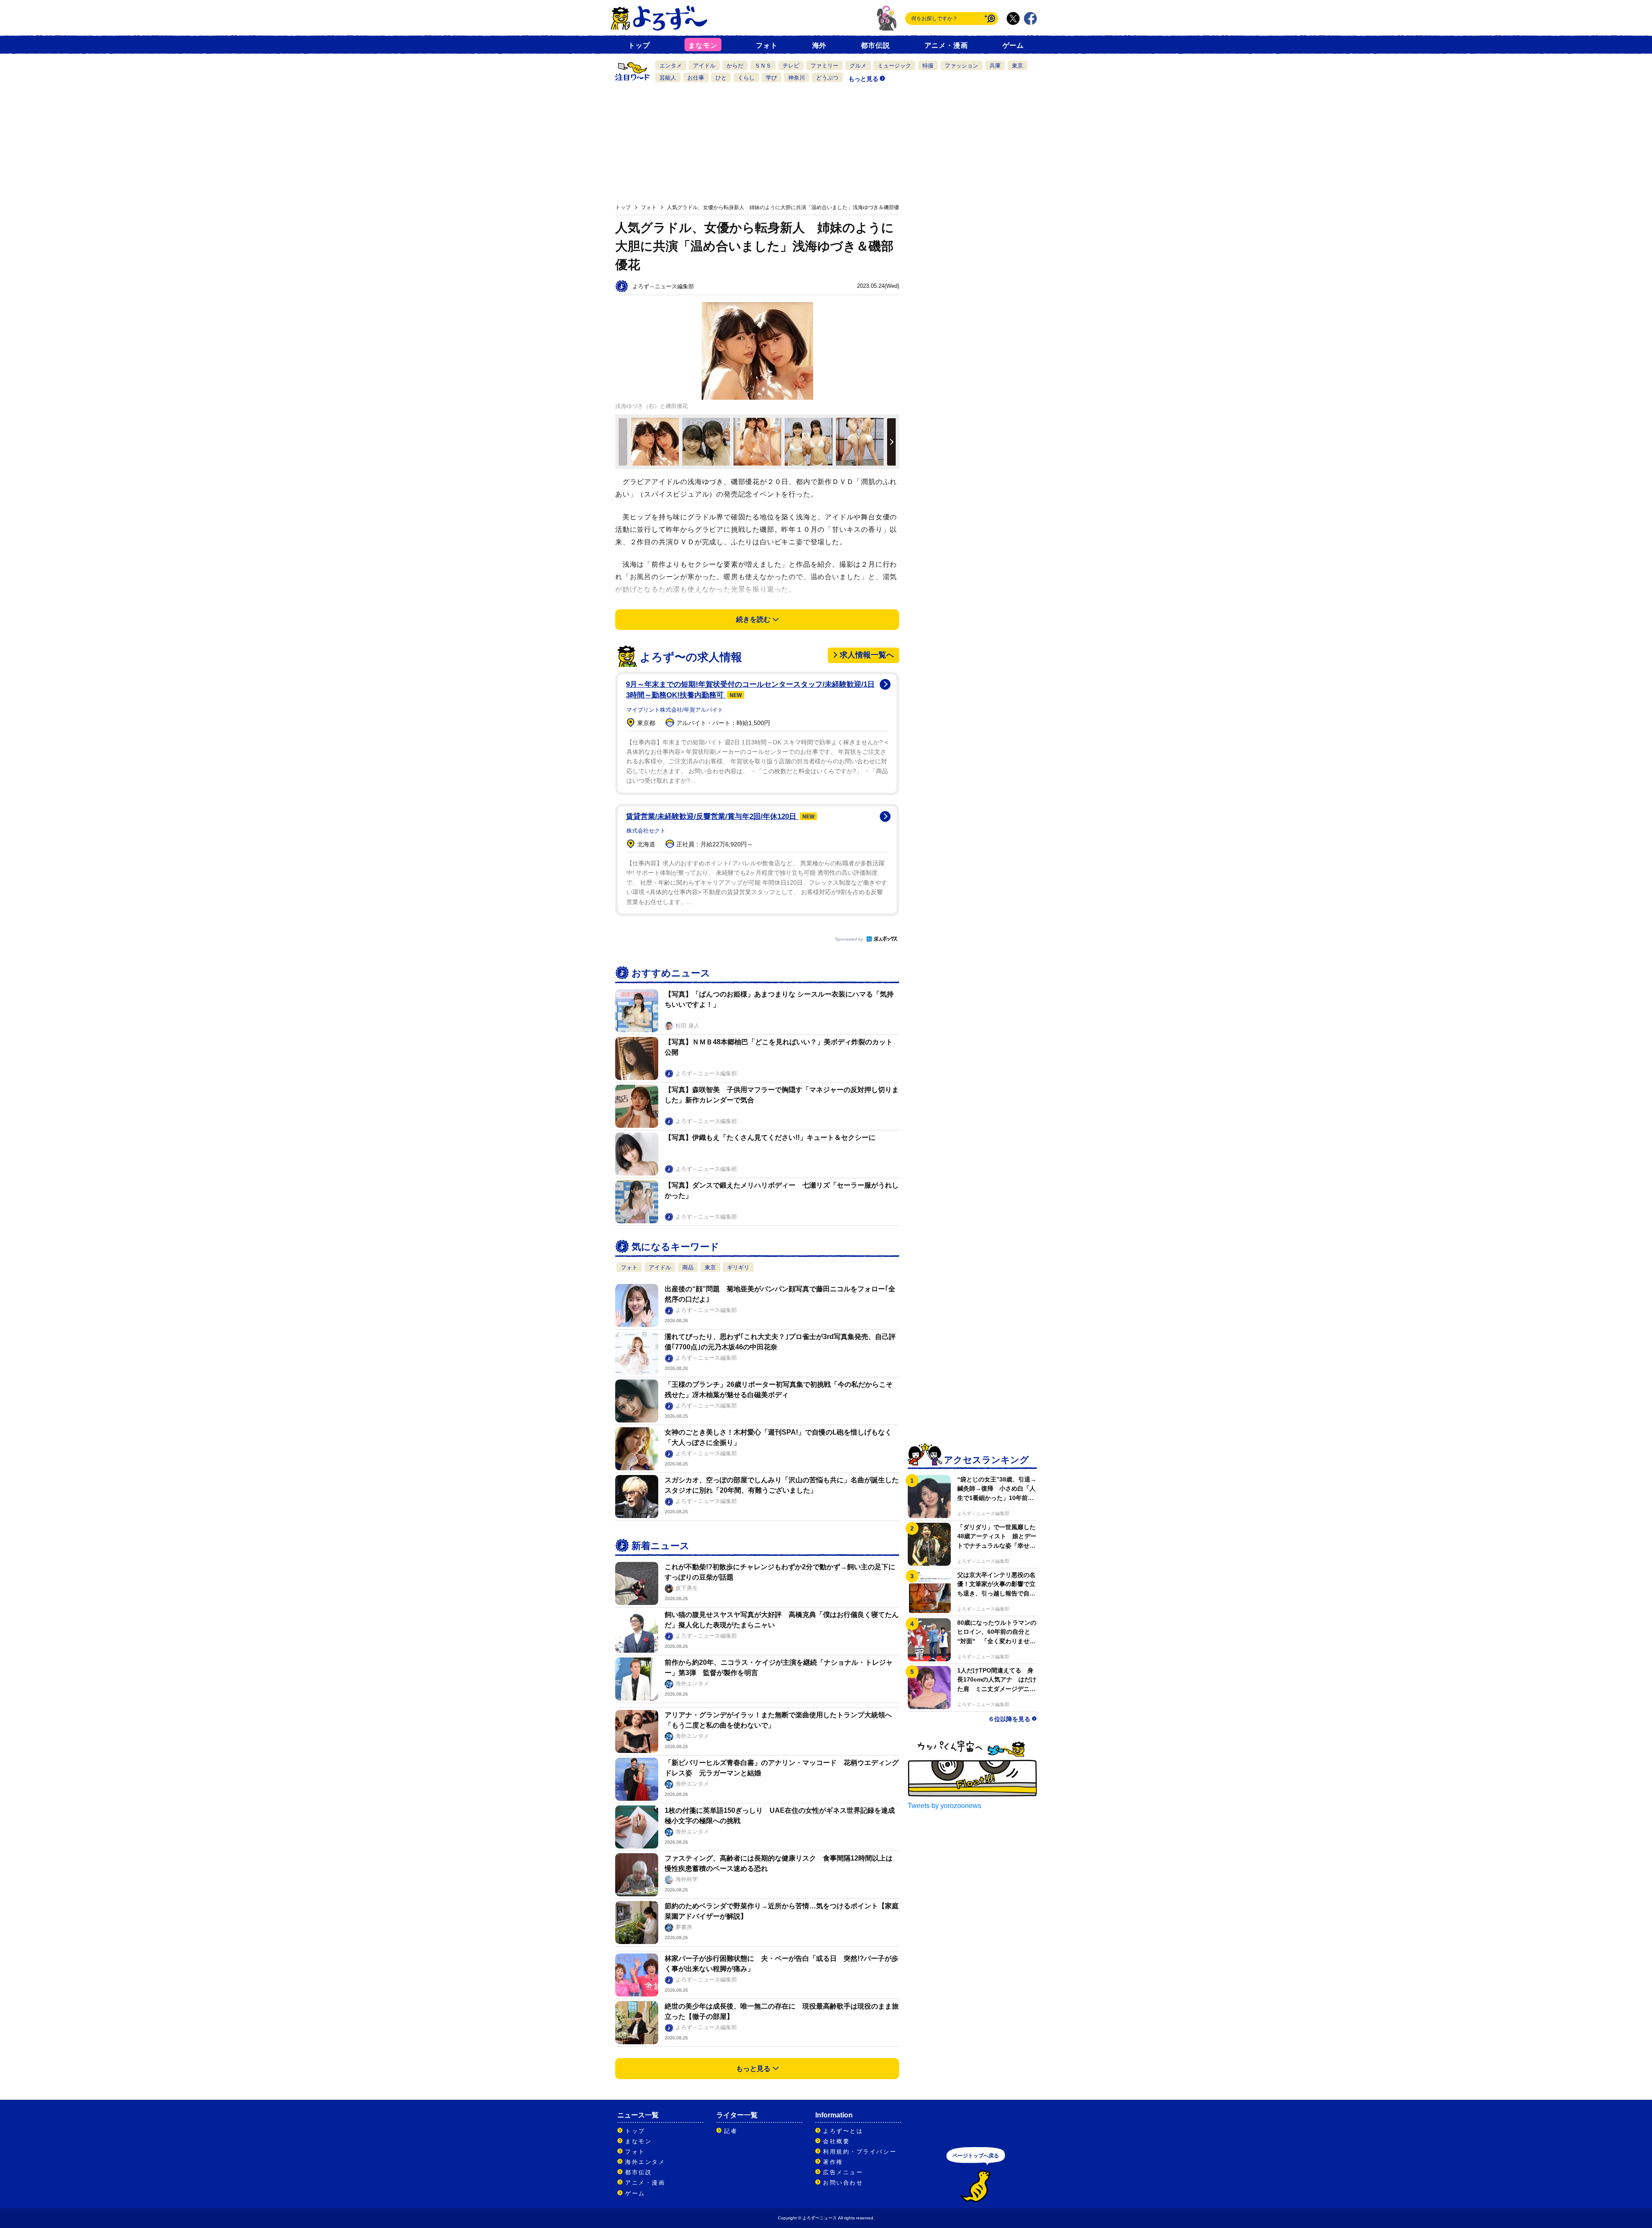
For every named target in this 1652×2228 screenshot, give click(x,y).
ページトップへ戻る (976, 2156)
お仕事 (696, 78)
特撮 (928, 66)
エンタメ (671, 66)
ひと (721, 78)
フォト (767, 45)
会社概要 (836, 2141)
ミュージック (894, 66)
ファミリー (824, 66)
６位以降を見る (1009, 1719)
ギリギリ (738, 1267)
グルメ (858, 66)
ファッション (962, 66)
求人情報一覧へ (867, 655)
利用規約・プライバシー (860, 2152)
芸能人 (668, 78)
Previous (623, 442)
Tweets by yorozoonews (945, 1806)
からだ (735, 66)
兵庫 (995, 66)
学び (771, 78)
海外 (820, 45)
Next (891, 442)
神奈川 (797, 78)
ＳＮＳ (763, 66)
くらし (746, 78)
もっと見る (863, 79)
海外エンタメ (645, 2162)
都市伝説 (875, 45)
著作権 (833, 2162)
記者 (731, 2131)
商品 (688, 1267)
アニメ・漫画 (946, 45)
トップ (639, 45)
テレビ (791, 66)
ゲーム (1013, 45)
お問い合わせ (843, 2183)
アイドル (704, 66)
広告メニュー (843, 2172)
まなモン (703, 45)
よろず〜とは (843, 2131)
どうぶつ (827, 78)
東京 (1017, 66)
